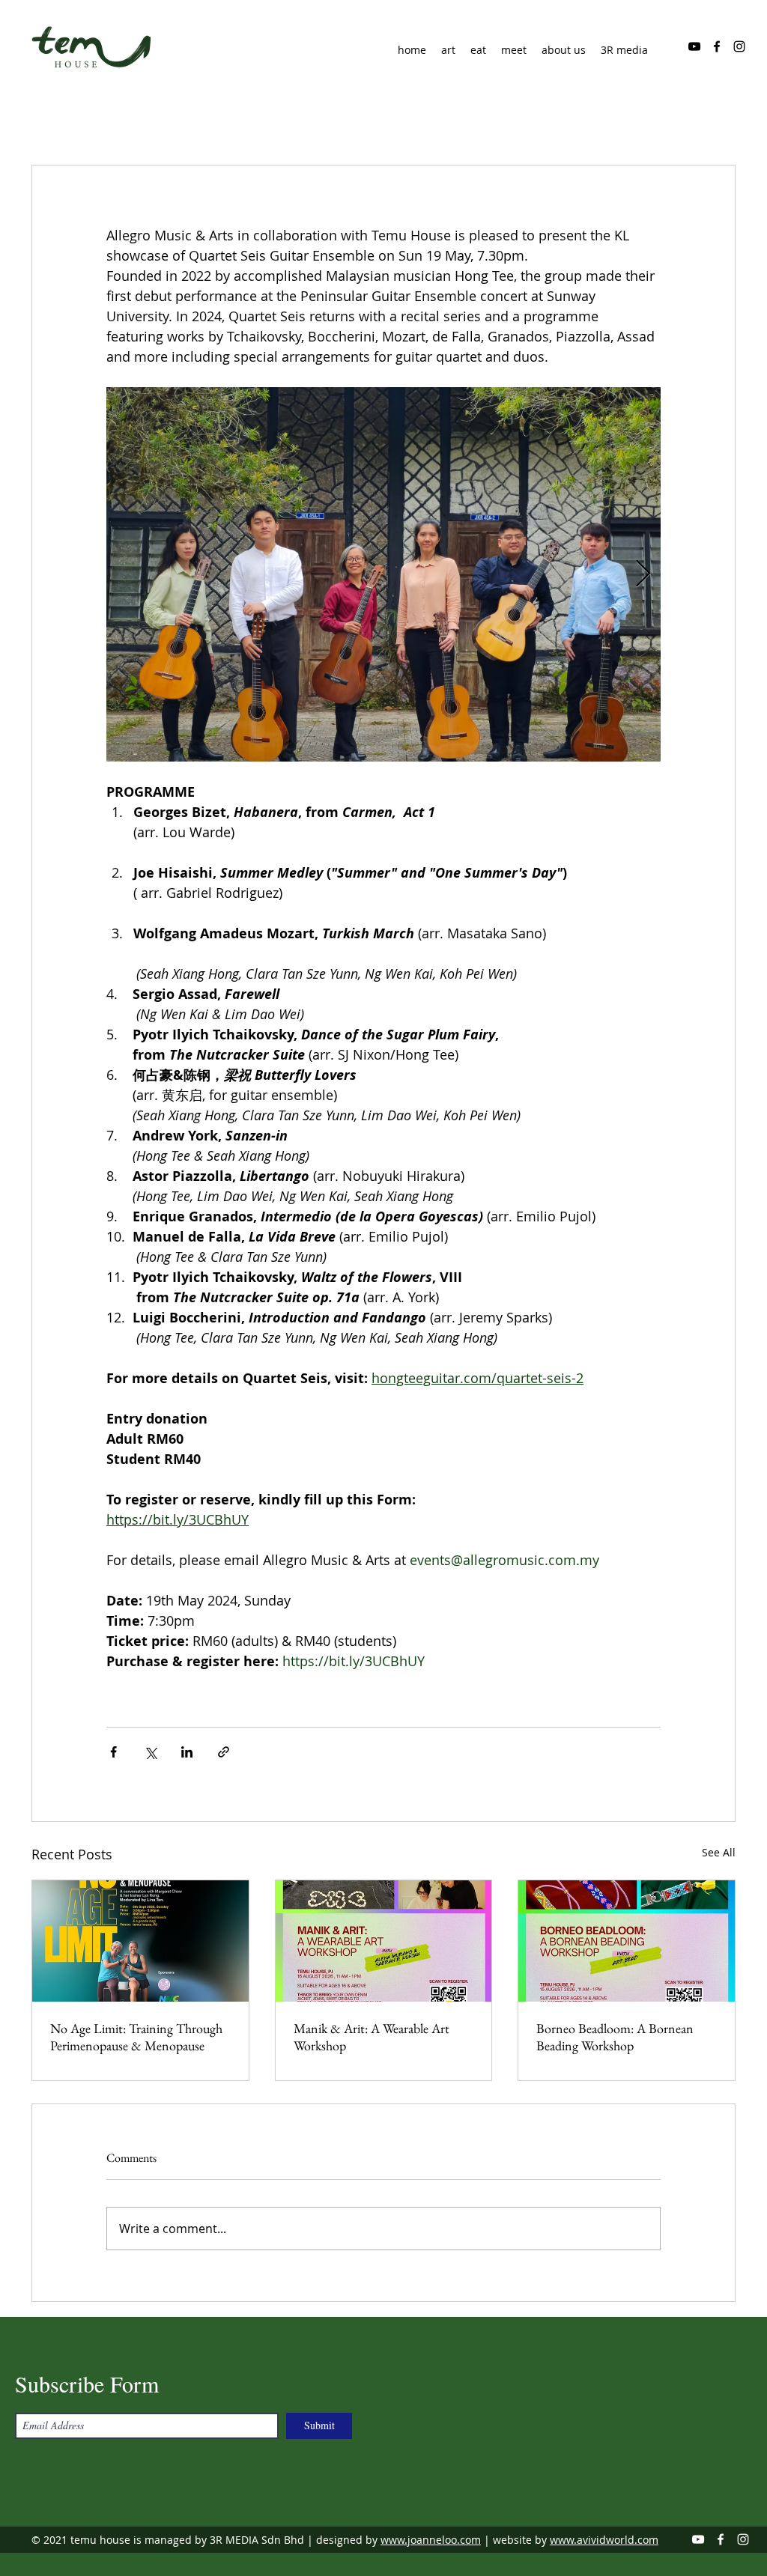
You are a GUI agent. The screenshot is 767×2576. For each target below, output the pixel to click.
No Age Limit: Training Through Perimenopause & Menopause (136, 2037)
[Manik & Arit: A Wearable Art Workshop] (384, 1941)
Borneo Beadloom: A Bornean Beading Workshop (615, 2037)
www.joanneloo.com (431, 2540)
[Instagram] (739, 46)
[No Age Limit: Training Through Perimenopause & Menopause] (140, 1941)
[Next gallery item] (643, 575)
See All (719, 1852)
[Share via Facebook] (113, 1752)
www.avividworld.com (604, 2540)
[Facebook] (717, 46)
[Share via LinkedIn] (187, 1752)
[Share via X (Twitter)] (150, 1752)
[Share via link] (224, 1752)
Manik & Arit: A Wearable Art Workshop (372, 2037)
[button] (564, 50)
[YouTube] (694, 46)
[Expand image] (383, 574)
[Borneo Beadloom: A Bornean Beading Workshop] (627, 1941)
